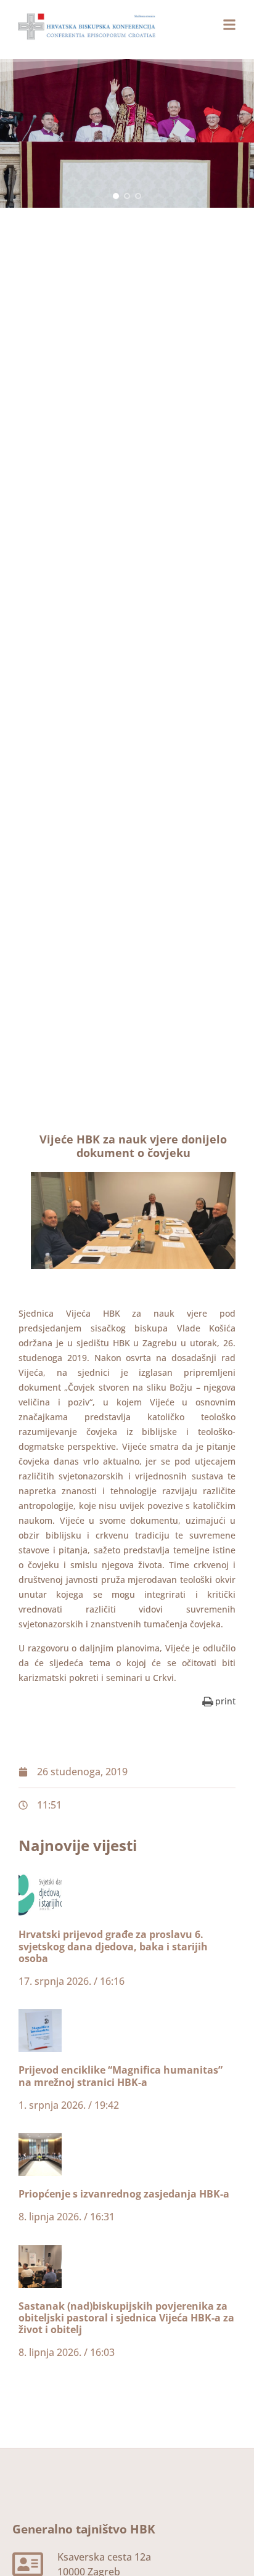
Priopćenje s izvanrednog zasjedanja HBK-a (124, 2194)
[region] (127, 133)
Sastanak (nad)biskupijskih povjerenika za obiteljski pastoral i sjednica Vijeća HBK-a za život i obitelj (126, 2318)
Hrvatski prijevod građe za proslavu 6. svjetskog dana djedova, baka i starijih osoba (113, 1946)
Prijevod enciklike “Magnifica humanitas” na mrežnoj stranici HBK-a (121, 2076)
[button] (116, 196)
